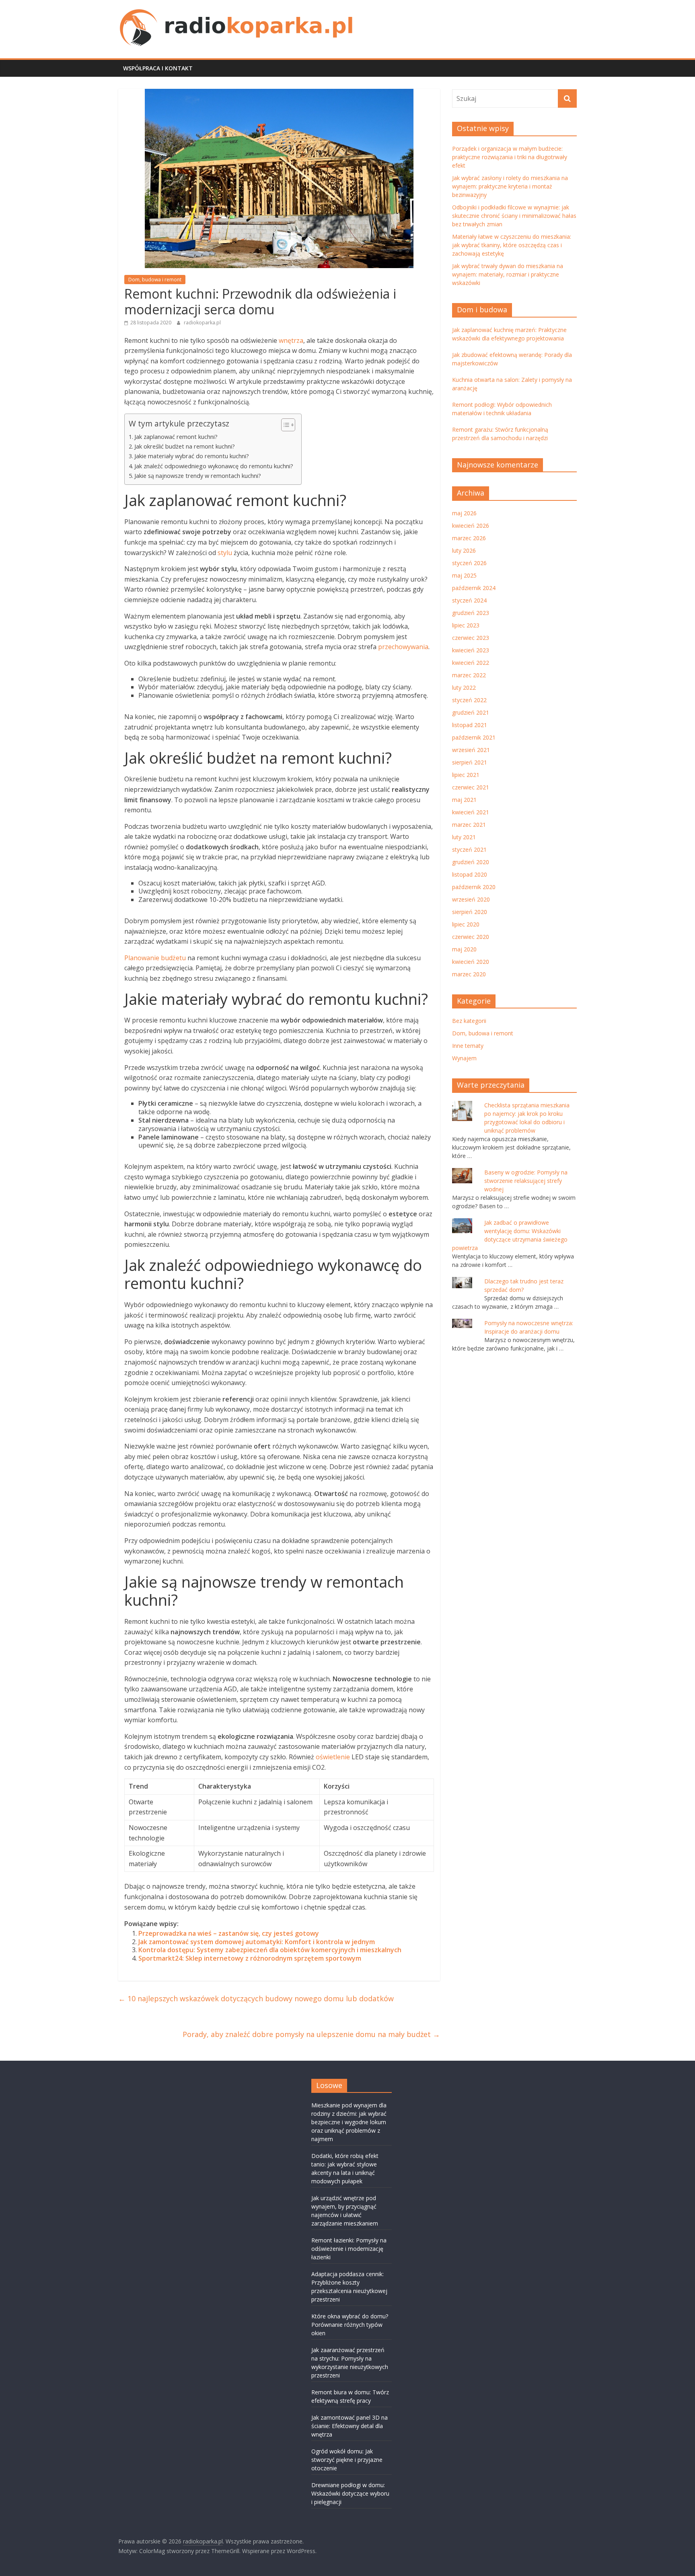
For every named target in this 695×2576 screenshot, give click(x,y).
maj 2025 (464, 575)
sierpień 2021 (470, 762)
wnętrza (291, 340)
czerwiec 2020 (471, 937)
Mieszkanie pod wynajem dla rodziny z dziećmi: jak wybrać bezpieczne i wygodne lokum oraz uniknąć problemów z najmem (349, 2122)
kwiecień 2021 (471, 812)
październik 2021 (474, 737)
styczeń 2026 (469, 563)
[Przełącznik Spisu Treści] (284, 425)
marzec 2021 (469, 825)
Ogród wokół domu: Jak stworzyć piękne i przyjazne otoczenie (347, 2460)
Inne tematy (468, 1046)
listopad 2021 (470, 725)
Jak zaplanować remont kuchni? (176, 437)
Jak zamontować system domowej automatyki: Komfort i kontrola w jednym (257, 1942)
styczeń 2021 (469, 849)
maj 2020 (464, 949)
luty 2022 (464, 688)
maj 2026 (464, 513)
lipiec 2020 (466, 924)
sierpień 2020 (470, 912)
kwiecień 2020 (471, 962)
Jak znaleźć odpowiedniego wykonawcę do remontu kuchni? (214, 466)
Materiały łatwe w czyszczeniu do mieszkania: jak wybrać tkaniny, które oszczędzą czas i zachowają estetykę (512, 245)
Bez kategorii (469, 1021)
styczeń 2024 (469, 600)
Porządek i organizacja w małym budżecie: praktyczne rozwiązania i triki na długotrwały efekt (510, 157)
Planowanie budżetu (155, 958)
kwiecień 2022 (471, 663)
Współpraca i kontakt (158, 68)
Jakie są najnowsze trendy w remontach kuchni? (198, 476)
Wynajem (464, 1058)
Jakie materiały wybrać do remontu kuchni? (192, 456)
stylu (225, 553)
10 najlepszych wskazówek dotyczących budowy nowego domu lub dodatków (256, 1998)
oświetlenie (333, 1757)
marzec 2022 (469, 675)
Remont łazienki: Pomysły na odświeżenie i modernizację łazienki (349, 2249)
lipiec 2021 (466, 775)
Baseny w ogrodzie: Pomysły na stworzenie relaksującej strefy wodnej (526, 1181)
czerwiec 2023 (471, 638)
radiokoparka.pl (202, 323)
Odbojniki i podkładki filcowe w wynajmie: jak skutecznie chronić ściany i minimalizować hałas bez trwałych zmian (514, 216)
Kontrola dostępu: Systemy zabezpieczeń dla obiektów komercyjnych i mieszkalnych (270, 1950)
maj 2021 (464, 800)
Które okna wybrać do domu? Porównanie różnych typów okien (350, 2325)
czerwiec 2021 (471, 787)
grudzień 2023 (471, 613)
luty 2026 (464, 550)
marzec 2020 (469, 974)
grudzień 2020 (471, 862)
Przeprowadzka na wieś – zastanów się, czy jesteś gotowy (229, 1933)
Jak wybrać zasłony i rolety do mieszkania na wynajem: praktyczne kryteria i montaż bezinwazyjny (510, 186)
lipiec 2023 (466, 625)
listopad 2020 (470, 874)
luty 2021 (464, 837)
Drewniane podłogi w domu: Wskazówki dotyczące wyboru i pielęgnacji (350, 2493)
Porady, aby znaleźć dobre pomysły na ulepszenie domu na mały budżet (311, 2034)
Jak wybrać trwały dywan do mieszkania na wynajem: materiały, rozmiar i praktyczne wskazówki (508, 274)
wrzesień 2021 (471, 750)
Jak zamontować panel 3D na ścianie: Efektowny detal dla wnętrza (350, 2426)
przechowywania (403, 647)
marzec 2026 (469, 538)
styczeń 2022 (469, 700)
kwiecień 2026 (471, 526)
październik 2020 (474, 887)
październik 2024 (474, 588)
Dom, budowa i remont (155, 280)
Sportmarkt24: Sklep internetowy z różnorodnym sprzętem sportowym (250, 1958)
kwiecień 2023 (471, 650)
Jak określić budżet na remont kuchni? (185, 446)
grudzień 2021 (471, 712)
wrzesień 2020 (471, 899)
